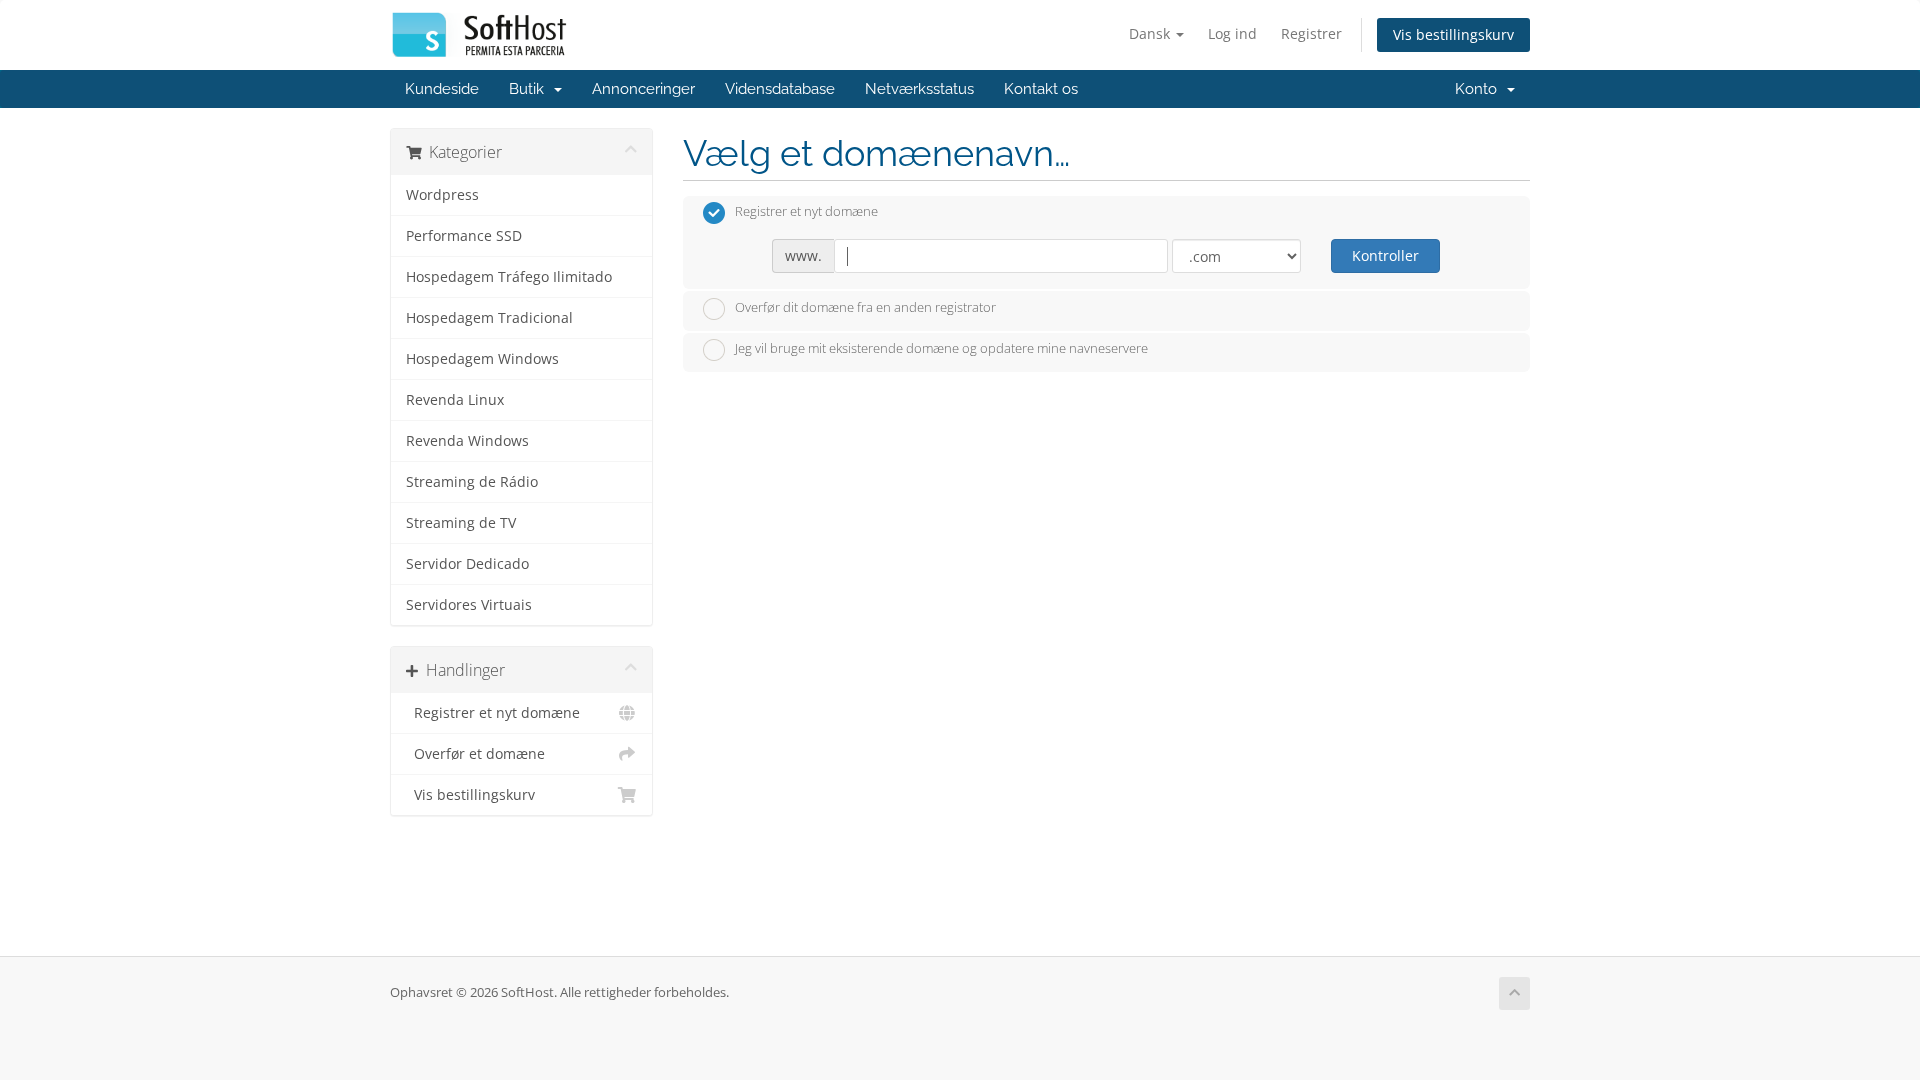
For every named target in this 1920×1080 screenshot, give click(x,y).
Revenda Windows (467, 441)
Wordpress (442, 195)
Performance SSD (464, 236)
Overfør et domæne (475, 754)
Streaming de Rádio (472, 482)
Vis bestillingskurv (1453, 34)
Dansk (1151, 33)
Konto (1480, 89)
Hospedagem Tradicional (489, 318)
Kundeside (442, 89)
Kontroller (1385, 255)
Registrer (1311, 33)
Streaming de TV (461, 523)
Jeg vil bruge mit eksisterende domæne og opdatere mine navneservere (941, 349)
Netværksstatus (919, 89)
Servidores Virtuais (469, 605)
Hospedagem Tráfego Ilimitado (509, 277)
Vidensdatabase (780, 89)
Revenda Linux (455, 400)
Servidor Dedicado (467, 564)
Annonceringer (643, 89)
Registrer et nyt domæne (493, 713)
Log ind (1232, 33)
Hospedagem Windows (482, 359)
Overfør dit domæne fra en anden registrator (865, 307)
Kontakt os (1041, 89)
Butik (530, 89)
